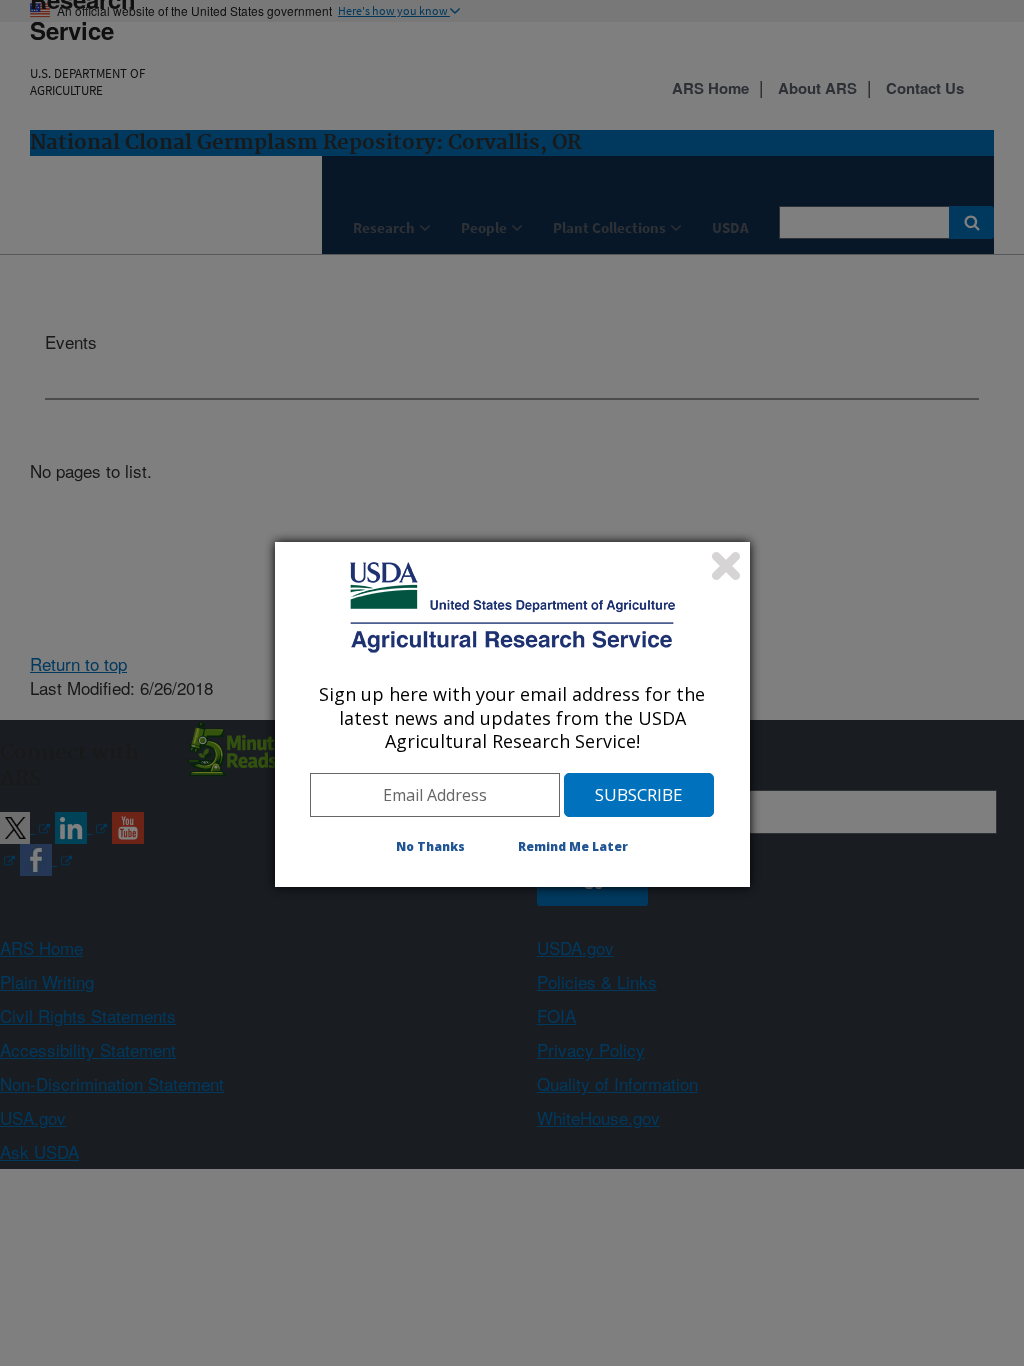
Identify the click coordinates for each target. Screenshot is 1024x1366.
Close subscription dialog (726, 566)
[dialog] (512, 714)
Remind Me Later (573, 846)
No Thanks (430, 846)
